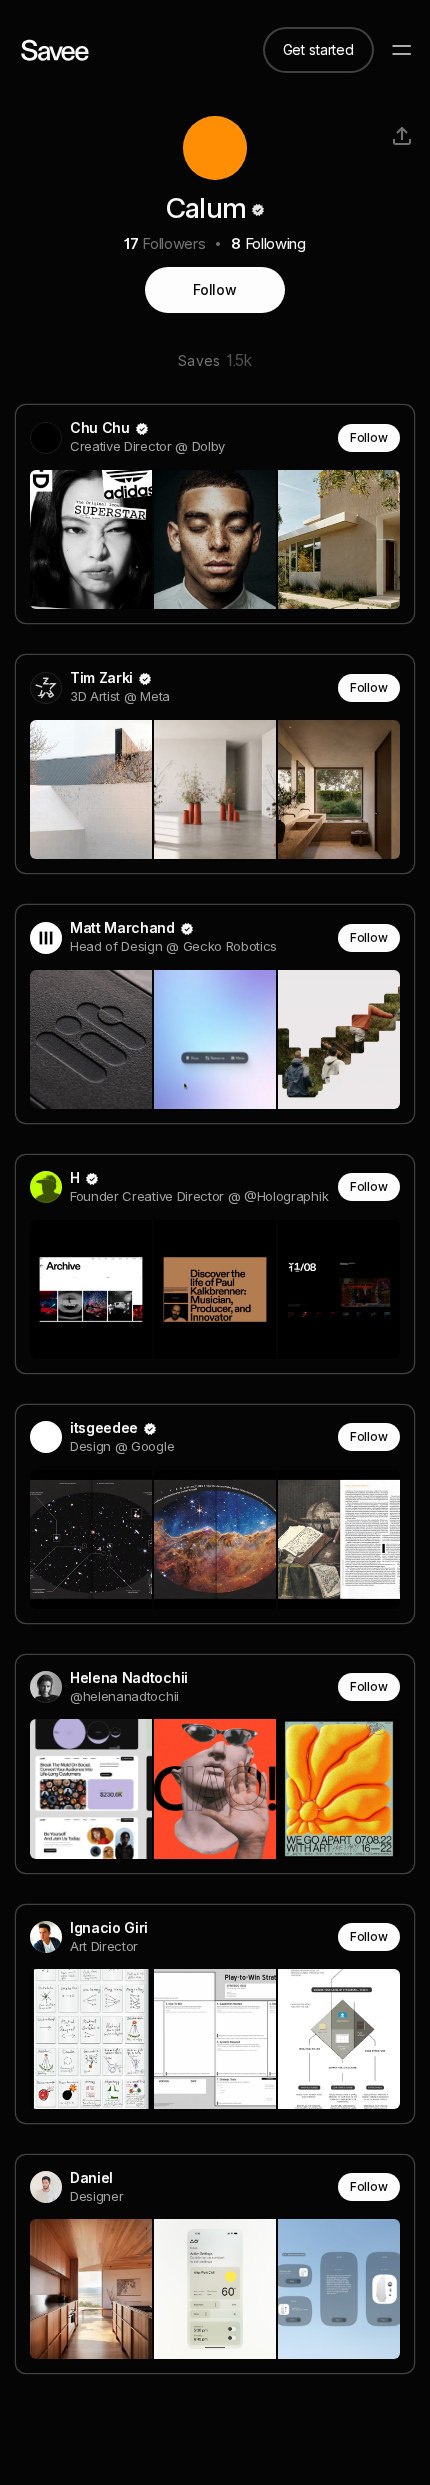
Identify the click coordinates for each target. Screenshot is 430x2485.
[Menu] (402, 50)
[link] (215, 514)
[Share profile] (402, 136)
